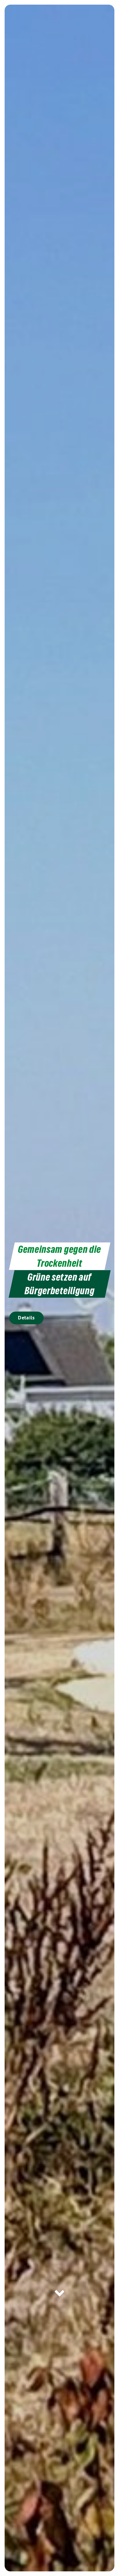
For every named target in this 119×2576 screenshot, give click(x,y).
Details (26, 1318)
